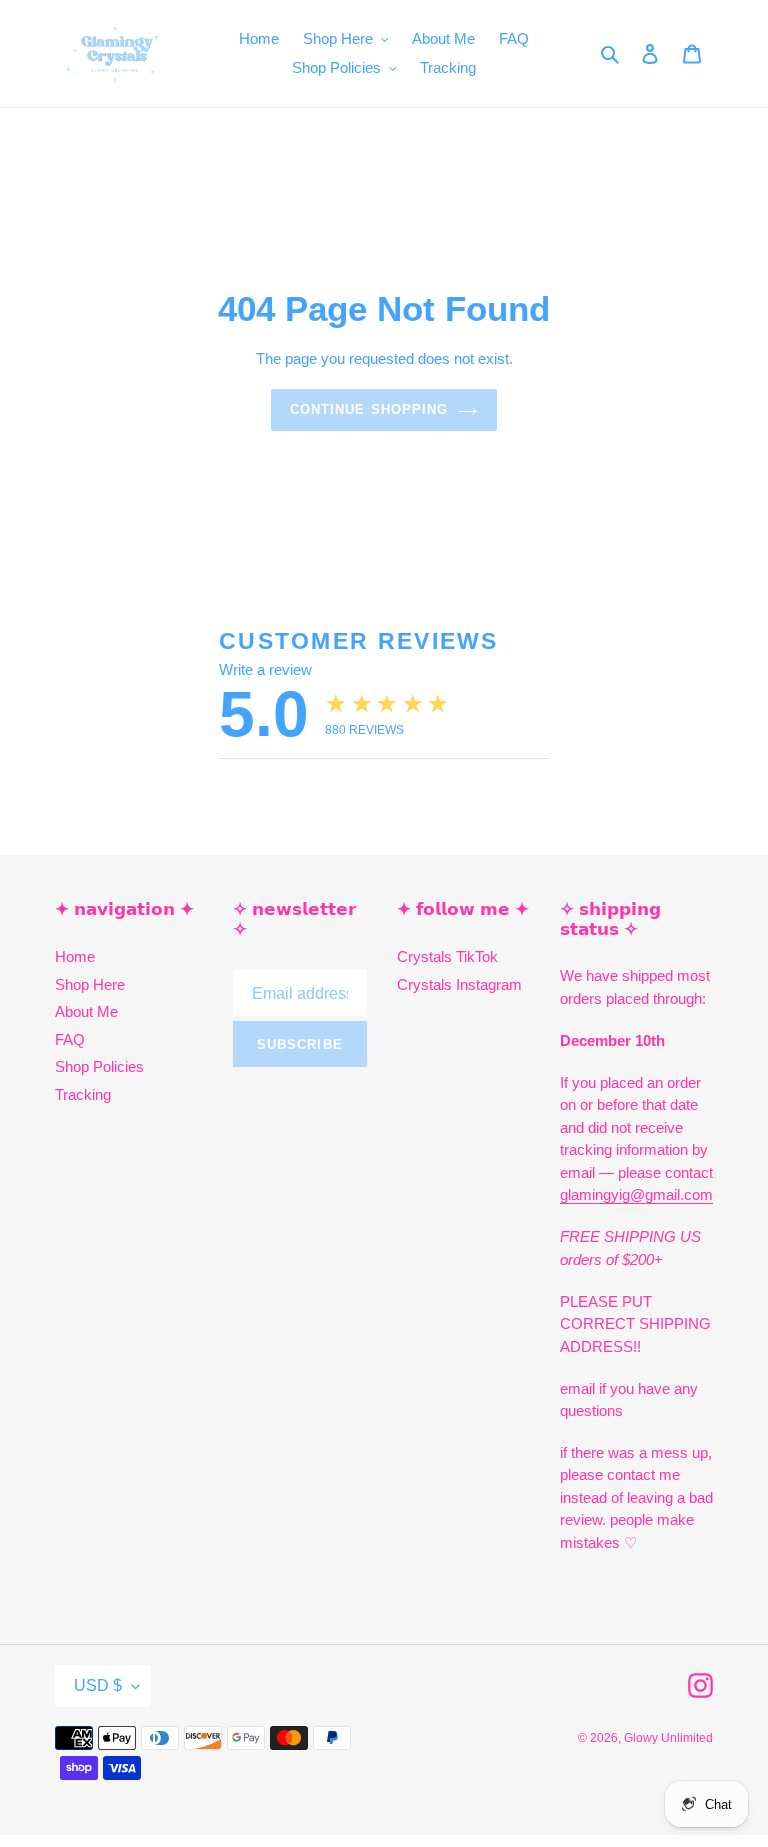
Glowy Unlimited (668, 1738)
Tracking (83, 1094)
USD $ (98, 1685)
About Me (86, 1011)
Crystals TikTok (447, 956)
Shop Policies (99, 1066)
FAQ (70, 1039)
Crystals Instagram (459, 984)
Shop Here (90, 984)
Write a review (265, 669)
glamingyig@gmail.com (636, 1194)
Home (75, 956)
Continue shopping (369, 409)
